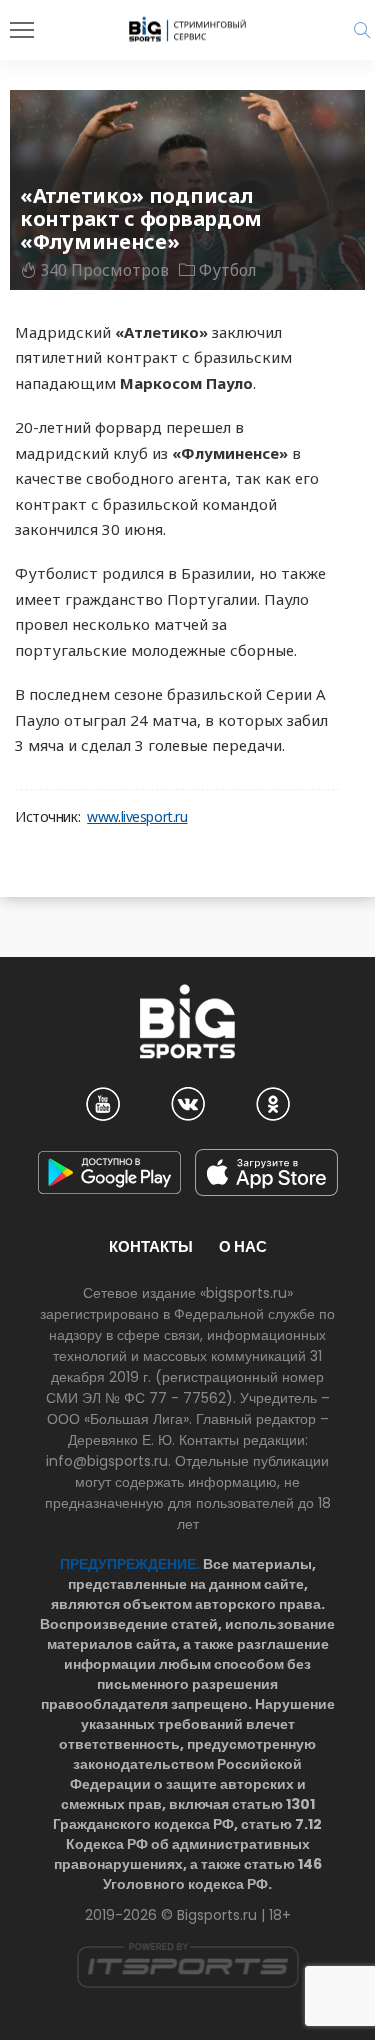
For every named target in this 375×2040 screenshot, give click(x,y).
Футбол (228, 270)
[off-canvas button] (22, 30)
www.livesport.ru (137, 817)
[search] (362, 30)
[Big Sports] (188, 29)
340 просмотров (104, 270)
